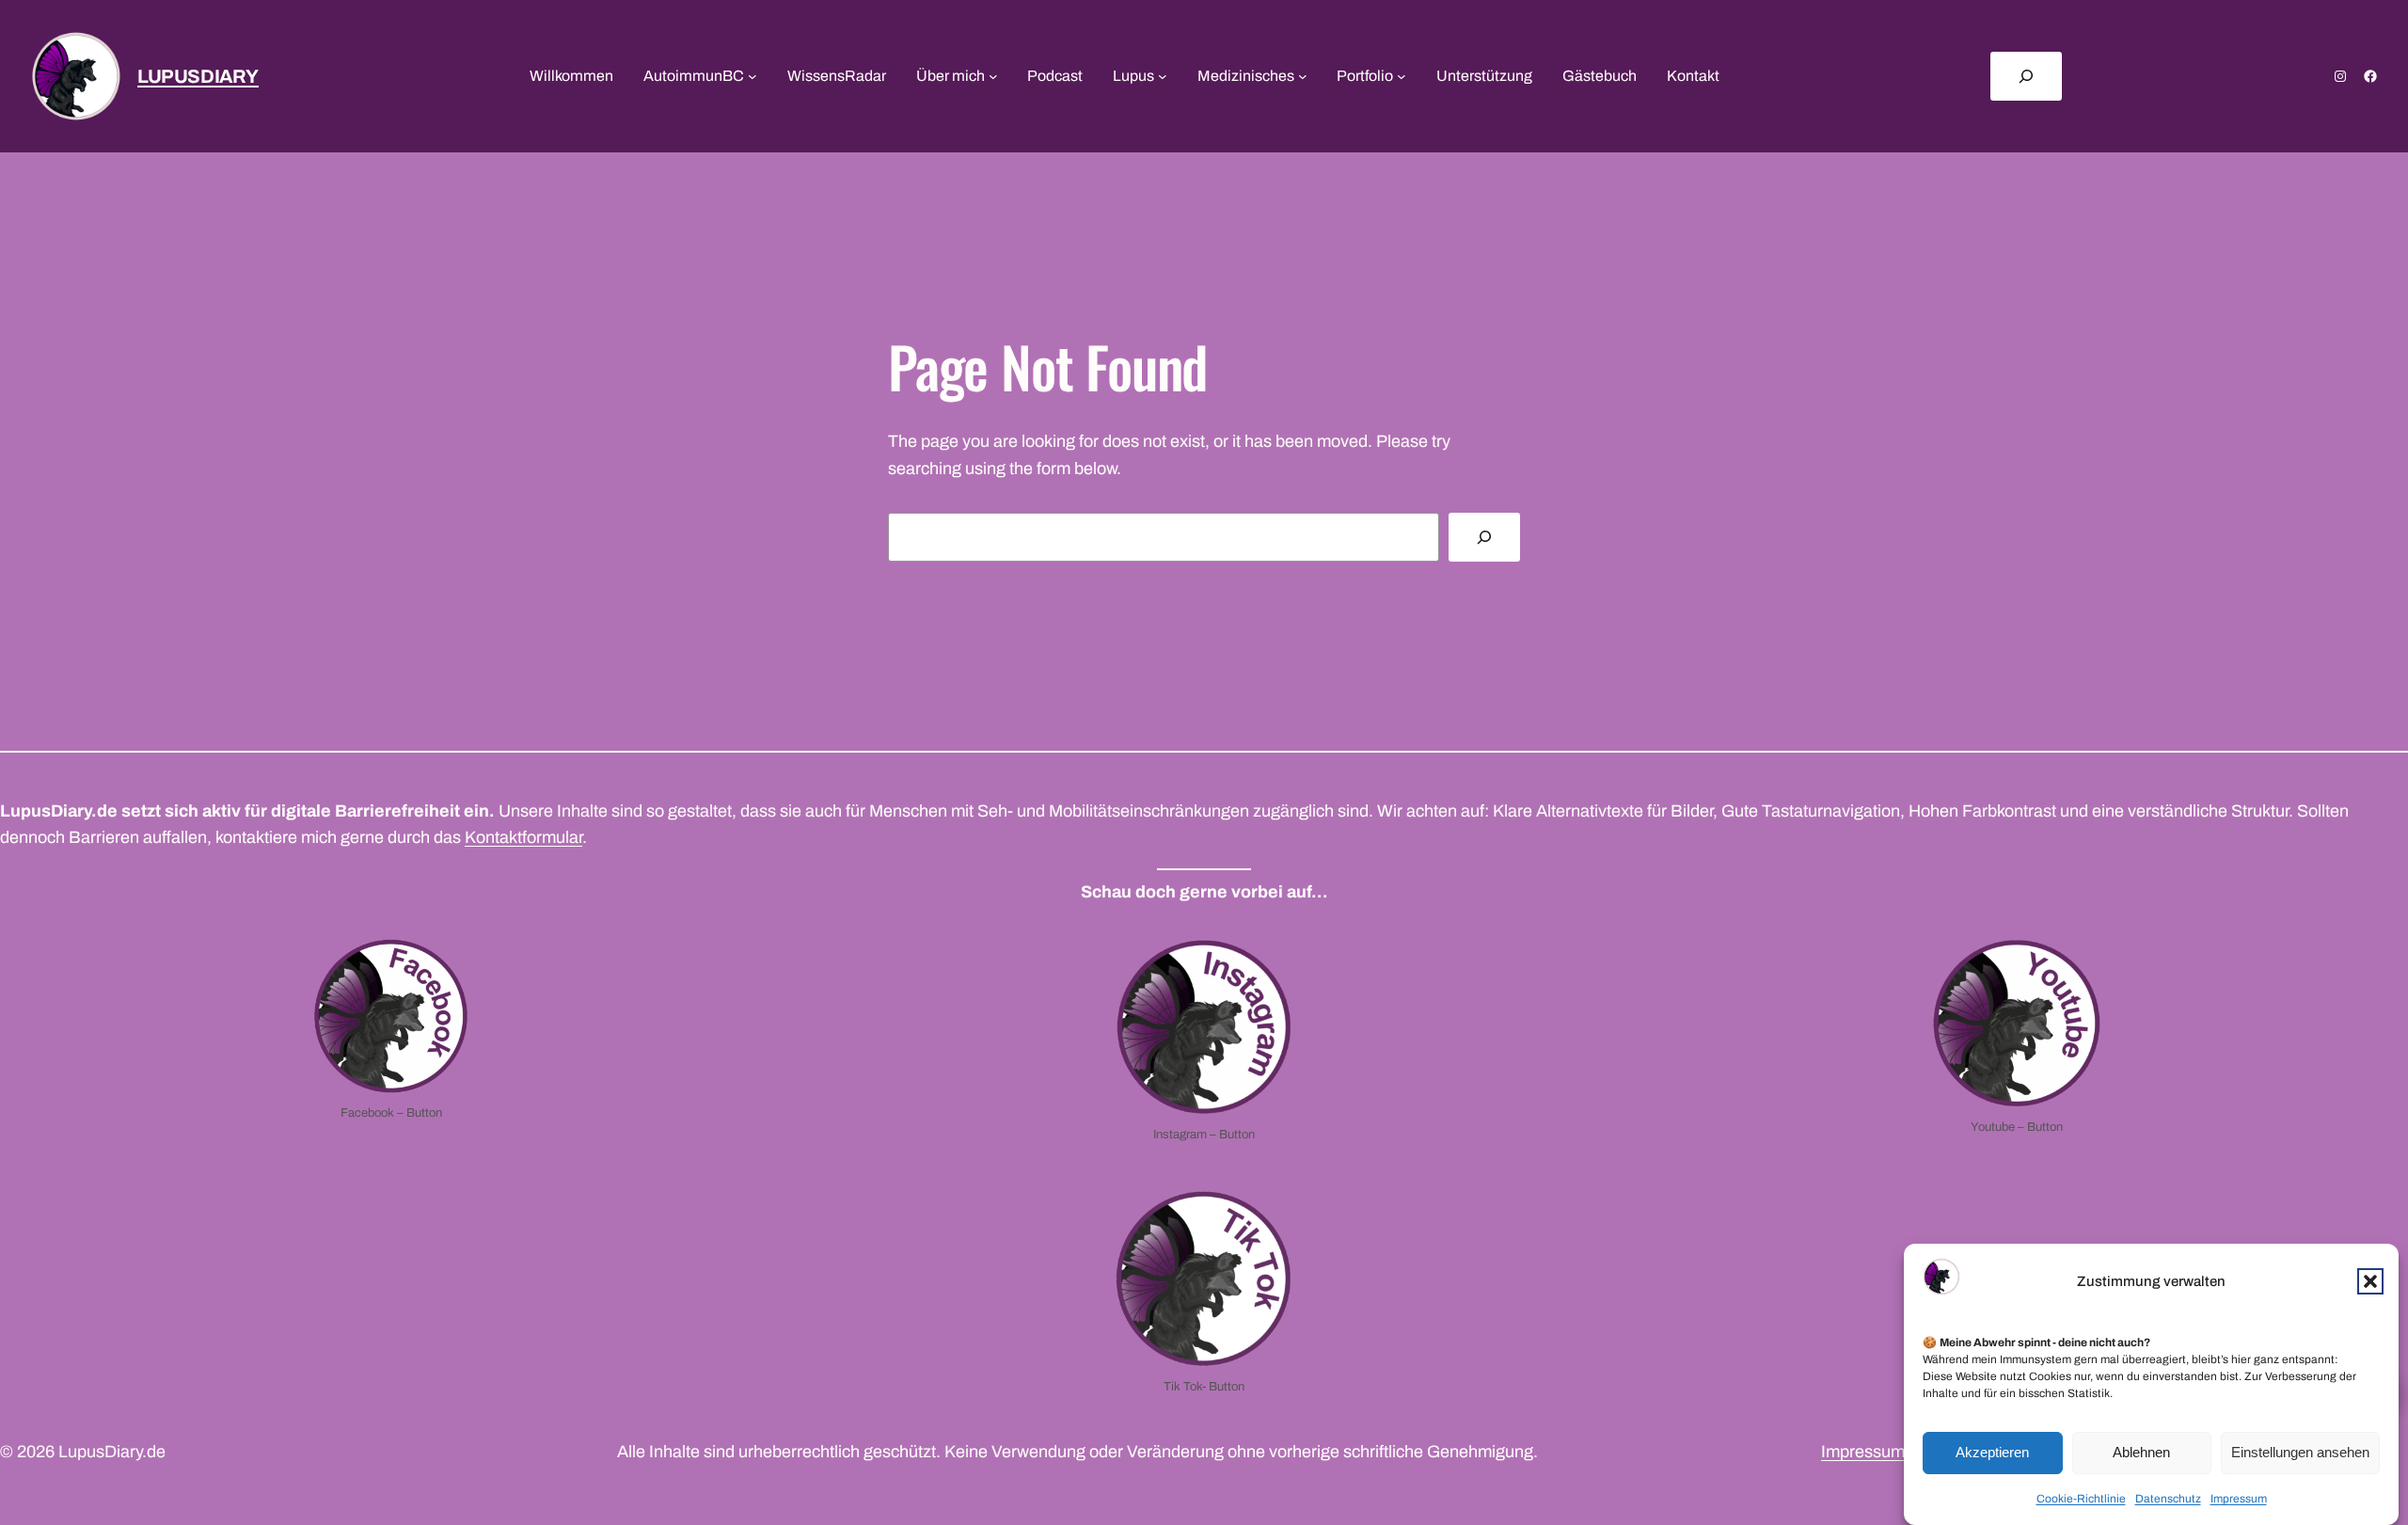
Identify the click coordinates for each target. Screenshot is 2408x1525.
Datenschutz (2168, 1499)
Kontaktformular (523, 837)
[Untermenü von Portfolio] (1402, 76)
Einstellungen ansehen (2300, 1453)
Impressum (2239, 1499)
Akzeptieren (1992, 1453)
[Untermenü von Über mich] (993, 76)
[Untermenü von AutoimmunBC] (752, 76)
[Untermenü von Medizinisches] (1303, 76)
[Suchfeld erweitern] (2026, 76)
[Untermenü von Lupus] (1163, 76)
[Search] (1484, 537)
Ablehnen (2141, 1453)
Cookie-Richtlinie (2081, 1499)
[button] (2370, 1281)
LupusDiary (198, 76)
